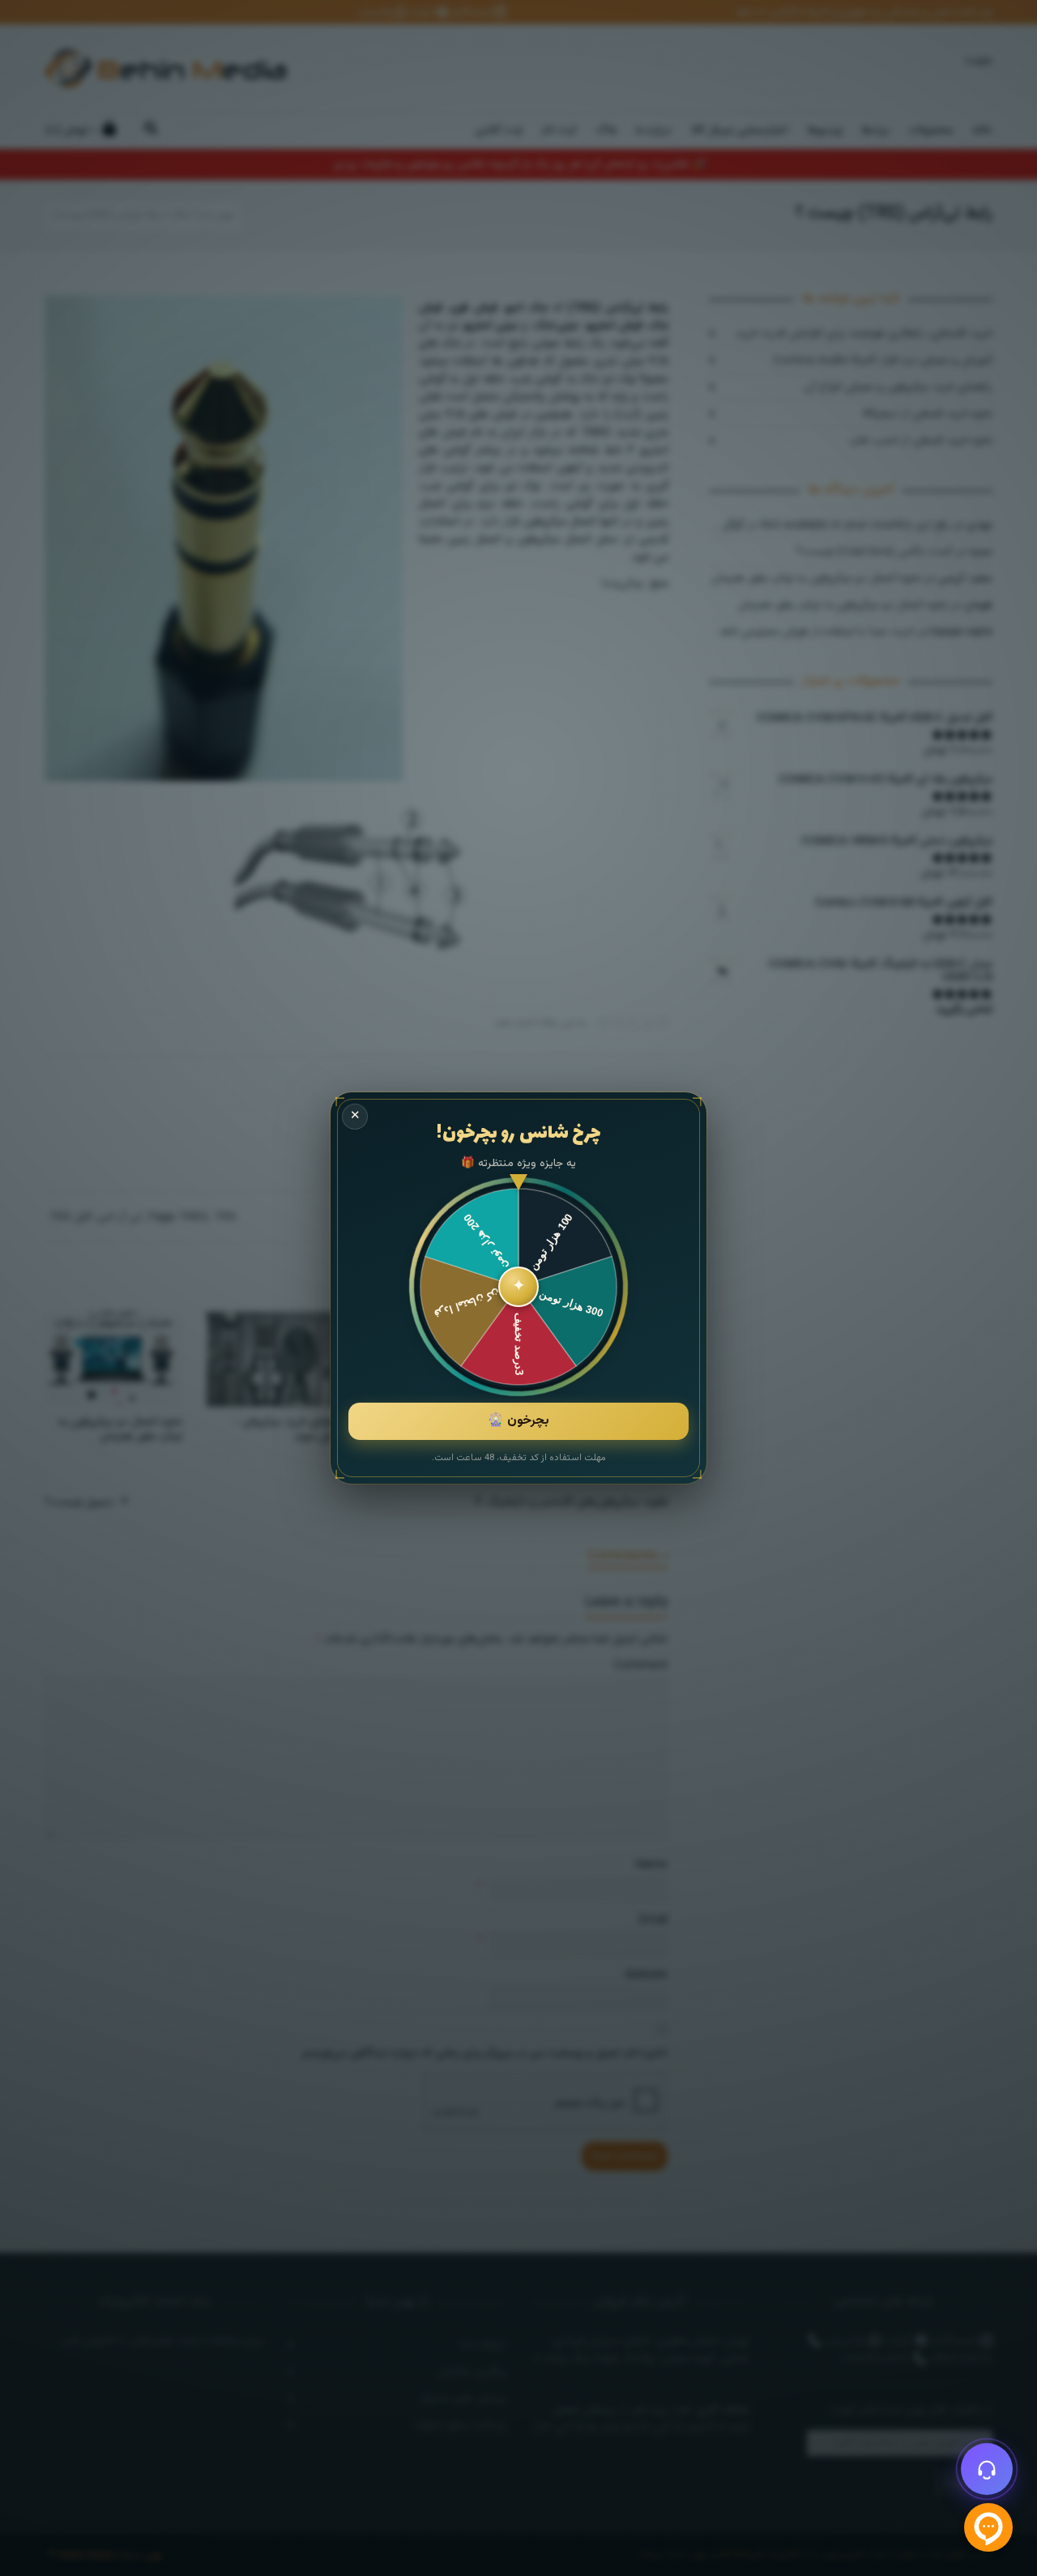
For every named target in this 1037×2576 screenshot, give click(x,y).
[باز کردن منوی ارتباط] (987, 2469)
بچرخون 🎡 (518, 1421)
